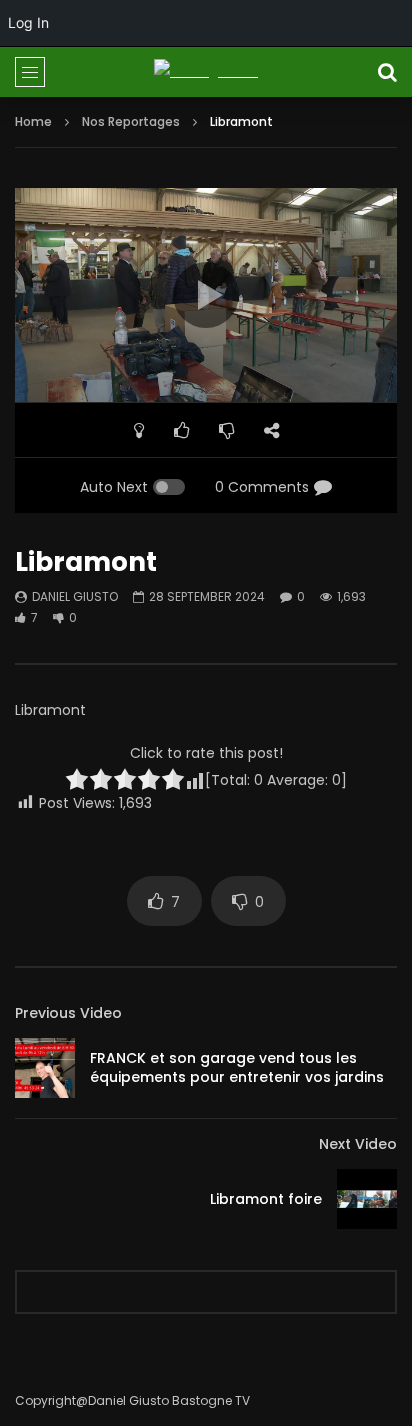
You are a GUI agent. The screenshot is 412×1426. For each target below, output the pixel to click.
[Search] (387, 72)
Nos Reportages (131, 121)
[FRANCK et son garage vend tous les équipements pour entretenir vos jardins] (45, 1068)
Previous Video (68, 1013)
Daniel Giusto (75, 596)
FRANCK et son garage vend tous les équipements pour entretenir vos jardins (237, 1067)
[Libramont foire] (367, 1199)
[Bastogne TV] (206, 71)
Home (33, 121)
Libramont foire (266, 1199)
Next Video (358, 1144)
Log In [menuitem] (28, 22)
